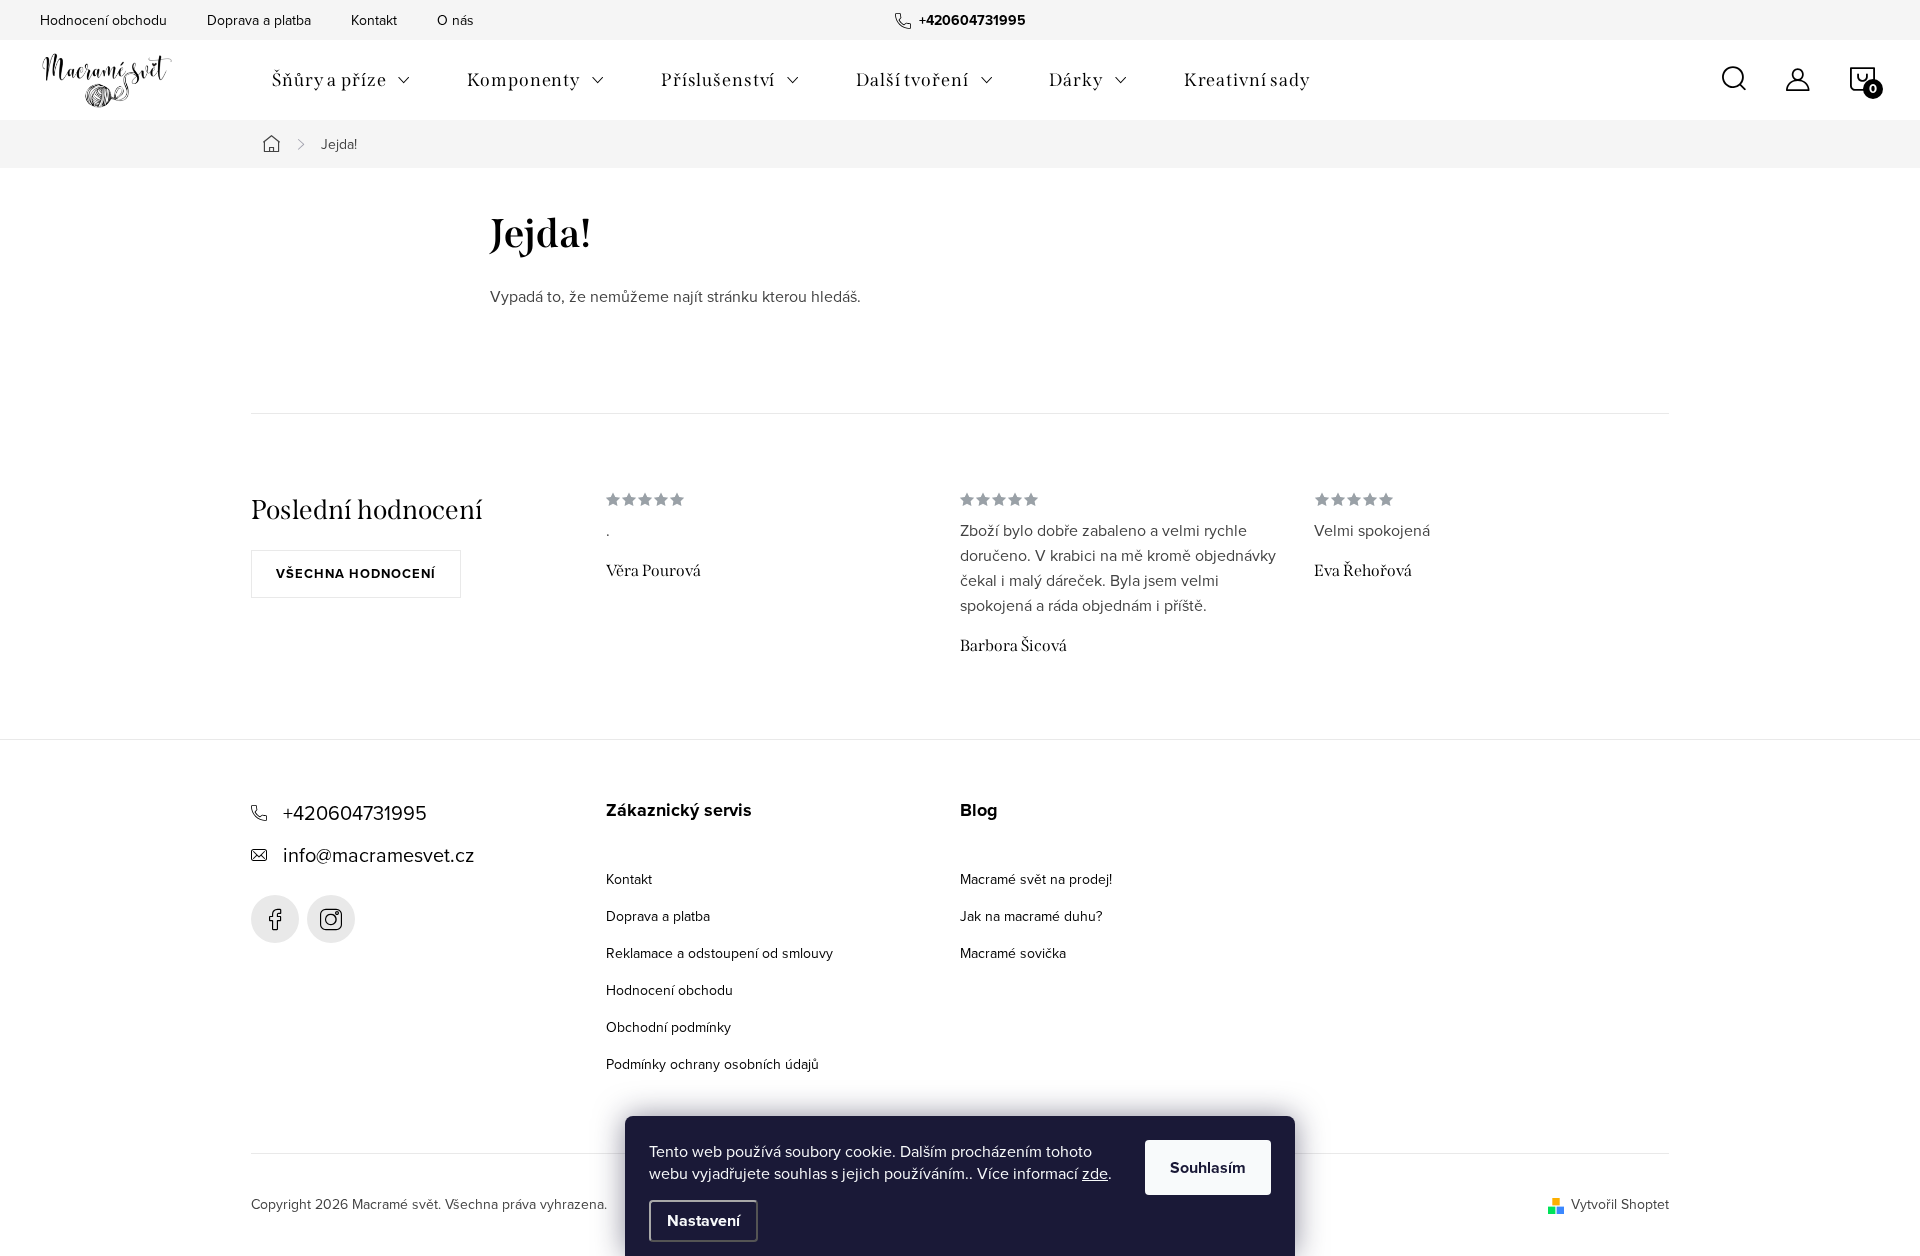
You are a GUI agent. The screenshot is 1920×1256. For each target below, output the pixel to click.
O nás (455, 20)
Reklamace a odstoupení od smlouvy (719, 953)
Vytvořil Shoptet (1620, 1204)
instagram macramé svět (331, 919)
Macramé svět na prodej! (1036, 879)
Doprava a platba (259, 20)
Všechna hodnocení (356, 573)
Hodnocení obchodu (103, 20)
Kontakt (374, 20)
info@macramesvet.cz (378, 854)
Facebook (275, 919)
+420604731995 (355, 812)
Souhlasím (1208, 1167)
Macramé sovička (1013, 953)
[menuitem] (341, 80)
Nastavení (703, 1220)
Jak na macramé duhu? (1031, 916)
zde (1095, 1173)
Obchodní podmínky (668, 1027)
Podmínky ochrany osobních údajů (712, 1064)
